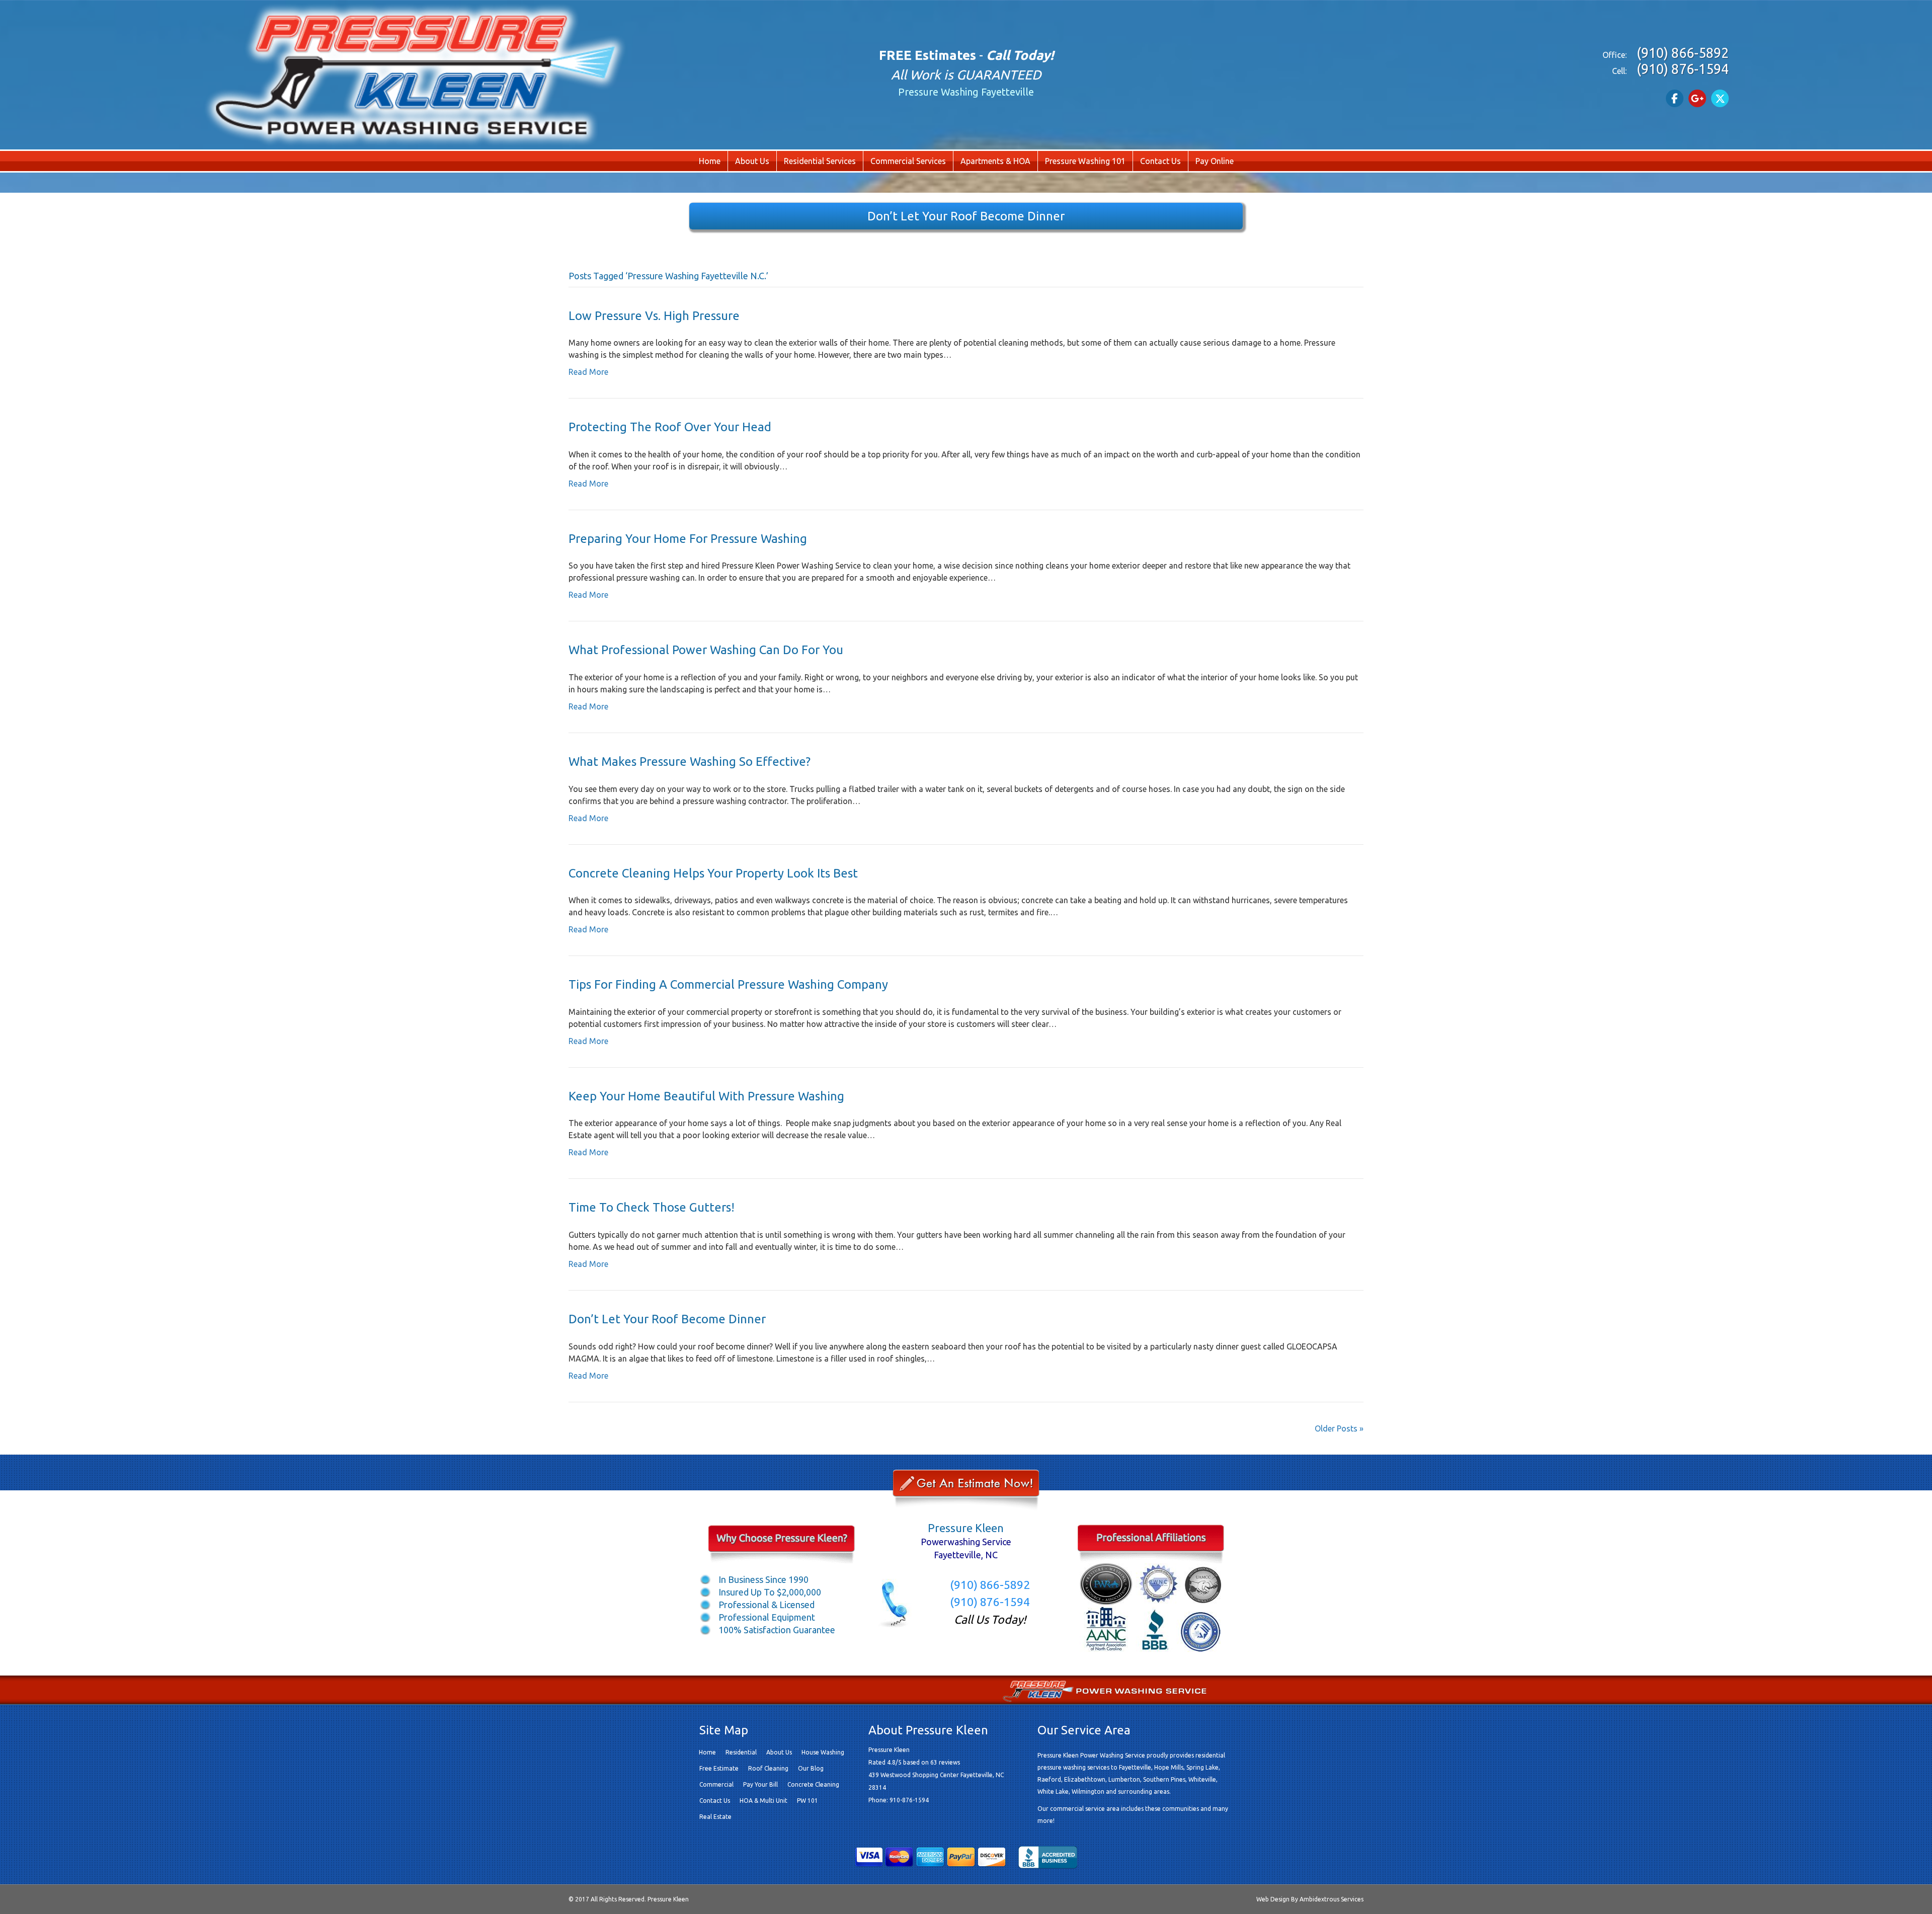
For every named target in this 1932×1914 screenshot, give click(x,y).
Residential (741, 1752)
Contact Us (1160, 161)
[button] (1675, 98)
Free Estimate (873, 1689)
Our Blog (818, 1689)
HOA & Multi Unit (763, 1801)
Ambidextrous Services (1332, 1899)
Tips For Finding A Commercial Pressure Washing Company (728, 984)
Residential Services (820, 161)
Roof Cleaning (768, 1768)
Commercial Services (908, 161)
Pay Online (1215, 161)
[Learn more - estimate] (966, 1490)
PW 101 (808, 1801)
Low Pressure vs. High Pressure (654, 316)
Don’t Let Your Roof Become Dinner (667, 1319)
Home (710, 161)
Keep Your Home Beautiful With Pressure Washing (706, 1096)
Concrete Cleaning (813, 1784)
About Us (752, 161)
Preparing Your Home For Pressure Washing (688, 539)
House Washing (823, 1752)
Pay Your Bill (760, 1784)
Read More (588, 372)
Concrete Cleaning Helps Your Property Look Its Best (713, 873)
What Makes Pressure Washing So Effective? (690, 762)
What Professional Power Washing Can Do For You (706, 650)
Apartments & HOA (995, 161)
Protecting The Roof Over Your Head (670, 427)
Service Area (765, 1689)
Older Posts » (1339, 1428)
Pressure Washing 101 (1085, 161)
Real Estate (715, 1817)
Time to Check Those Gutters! (652, 1207)
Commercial (716, 1784)
